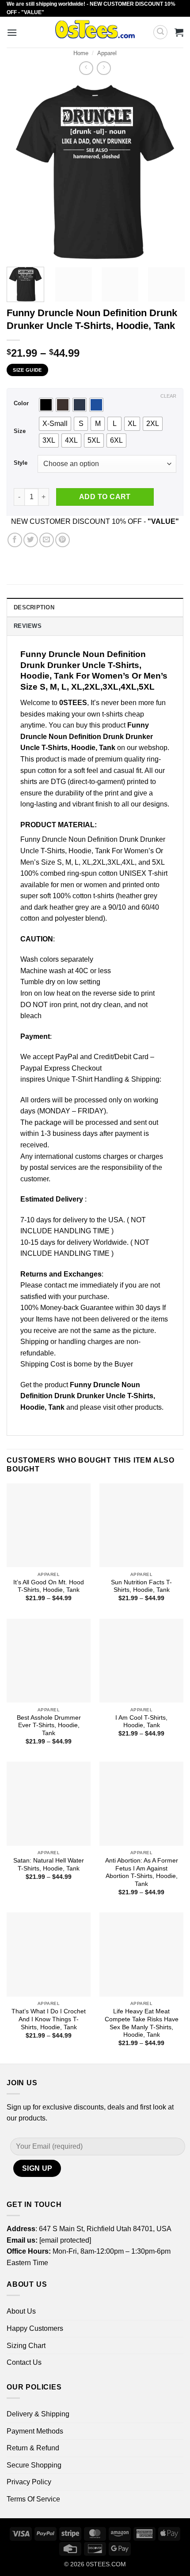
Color (21, 403)
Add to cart (105, 497)
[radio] (46, 405)
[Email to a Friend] (47, 540)
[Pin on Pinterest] (63, 540)
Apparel (107, 53)
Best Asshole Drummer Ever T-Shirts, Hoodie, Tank (49, 1725)
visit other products (132, 1407)
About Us (21, 2311)
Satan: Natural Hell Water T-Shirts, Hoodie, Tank (49, 1865)
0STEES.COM (106, 2564)
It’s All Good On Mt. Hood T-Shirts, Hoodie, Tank (49, 1586)
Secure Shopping (34, 2465)
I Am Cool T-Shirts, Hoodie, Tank (141, 1722)
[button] (12, 32)
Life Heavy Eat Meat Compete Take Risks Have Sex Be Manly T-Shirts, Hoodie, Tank (142, 2023)
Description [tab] (34, 607)
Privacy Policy (29, 2482)
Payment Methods (35, 2431)
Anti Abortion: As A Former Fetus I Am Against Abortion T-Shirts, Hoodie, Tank (142, 1872)
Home (81, 53)
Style (21, 463)
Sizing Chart (26, 2346)
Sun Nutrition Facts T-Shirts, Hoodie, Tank (141, 1586)
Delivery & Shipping (38, 2414)
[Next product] (86, 68)
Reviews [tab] (28, 626)
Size (20, 431)
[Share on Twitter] (31, 540)
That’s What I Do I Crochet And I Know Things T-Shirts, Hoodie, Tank (49, 2019)
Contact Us (24, 2362)
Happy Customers (35, 2328)
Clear (168, 396)
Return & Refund (33, 2448)
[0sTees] (95, 32)
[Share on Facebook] (15, 540)
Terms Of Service (33, 2499)
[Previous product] (104, 68)
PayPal (67, 1057)
